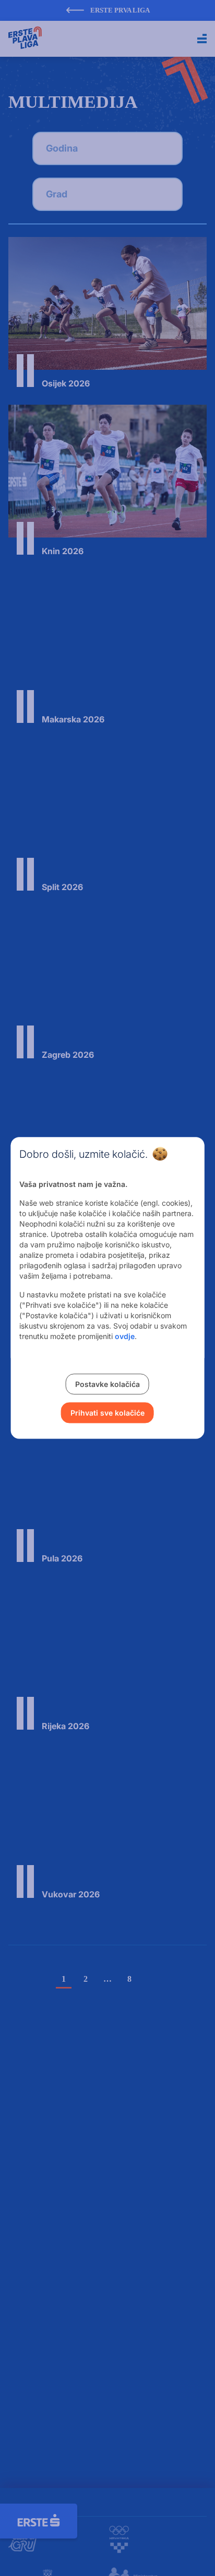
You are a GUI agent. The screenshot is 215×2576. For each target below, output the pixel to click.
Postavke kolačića (107, 1384)
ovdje (125, 1336)
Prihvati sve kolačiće (107, 1413)
